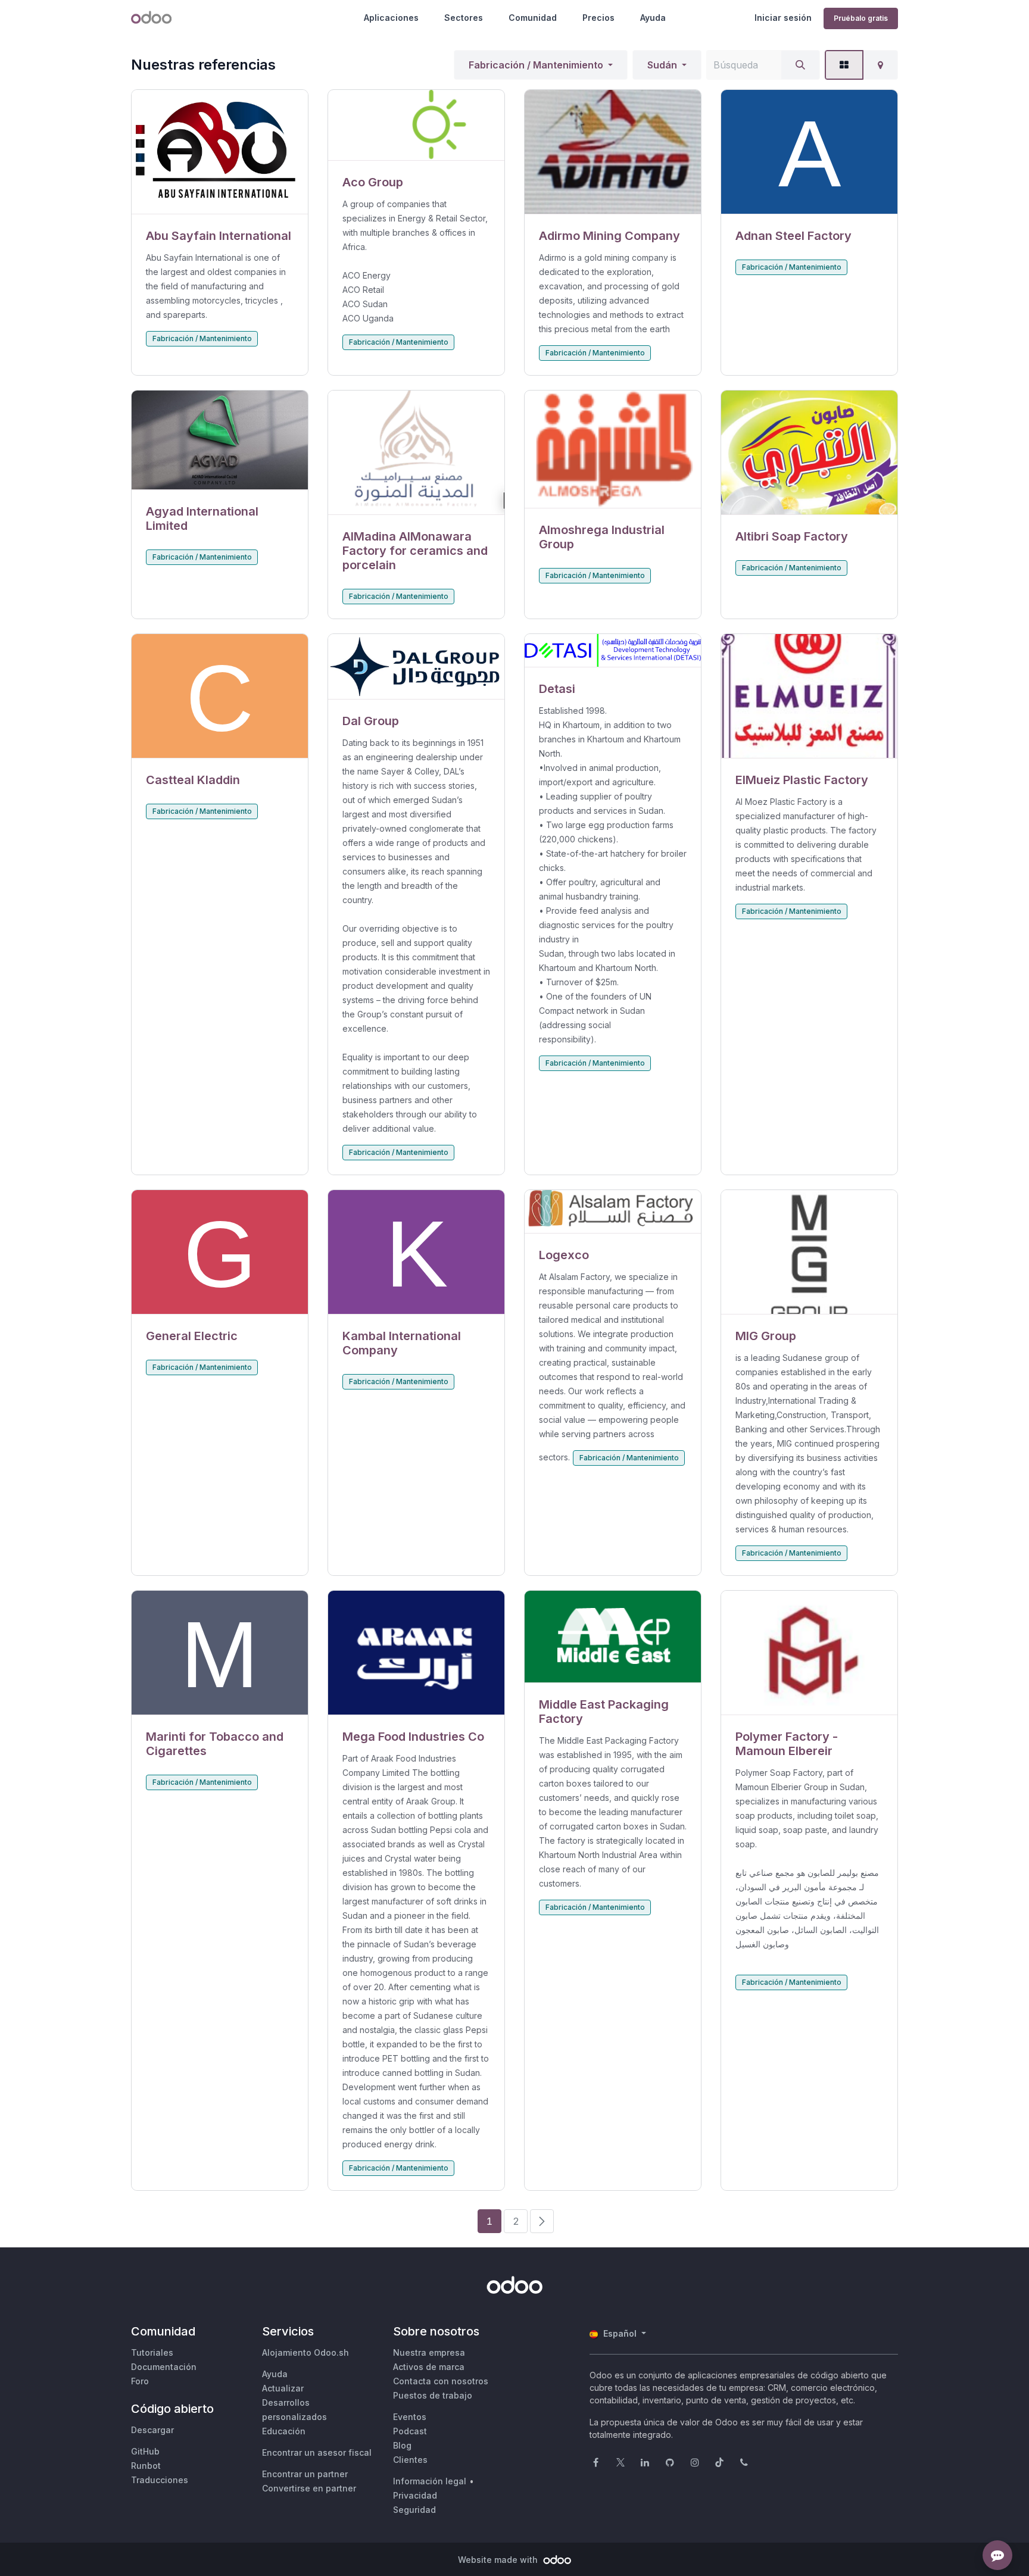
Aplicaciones (391, 18)
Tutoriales (152, 2352)
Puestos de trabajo (433, 2395)
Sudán (662, 65)
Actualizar (283, 2388)
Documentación (164, 2367)
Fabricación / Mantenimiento (536, 65)
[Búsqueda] (800, 65)
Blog (402, 2445)
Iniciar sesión (783, 18)
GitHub (145, 2451)
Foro (140, 2381)
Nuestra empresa (429, 2352)
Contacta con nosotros (441, 2381)
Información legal (430, 2481)
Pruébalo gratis (861, 18)
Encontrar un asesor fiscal (317, 2452)
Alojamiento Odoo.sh (305, 2352)
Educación (284, 2431)
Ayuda (653, 18)
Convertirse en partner (309, 2488)
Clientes (410, 2460)
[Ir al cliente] (220, 152)
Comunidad (533, 18)
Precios (598, 18)
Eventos (410, 2417)
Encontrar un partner (305, 2474)
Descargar (152, 2430)
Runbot (146, 2466)
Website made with (499, 2560)
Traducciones (160, 2480)
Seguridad (414, 2510)
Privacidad (415, 2495)
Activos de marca (429, 2367)
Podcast (410, 2431)
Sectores (464, 18)
